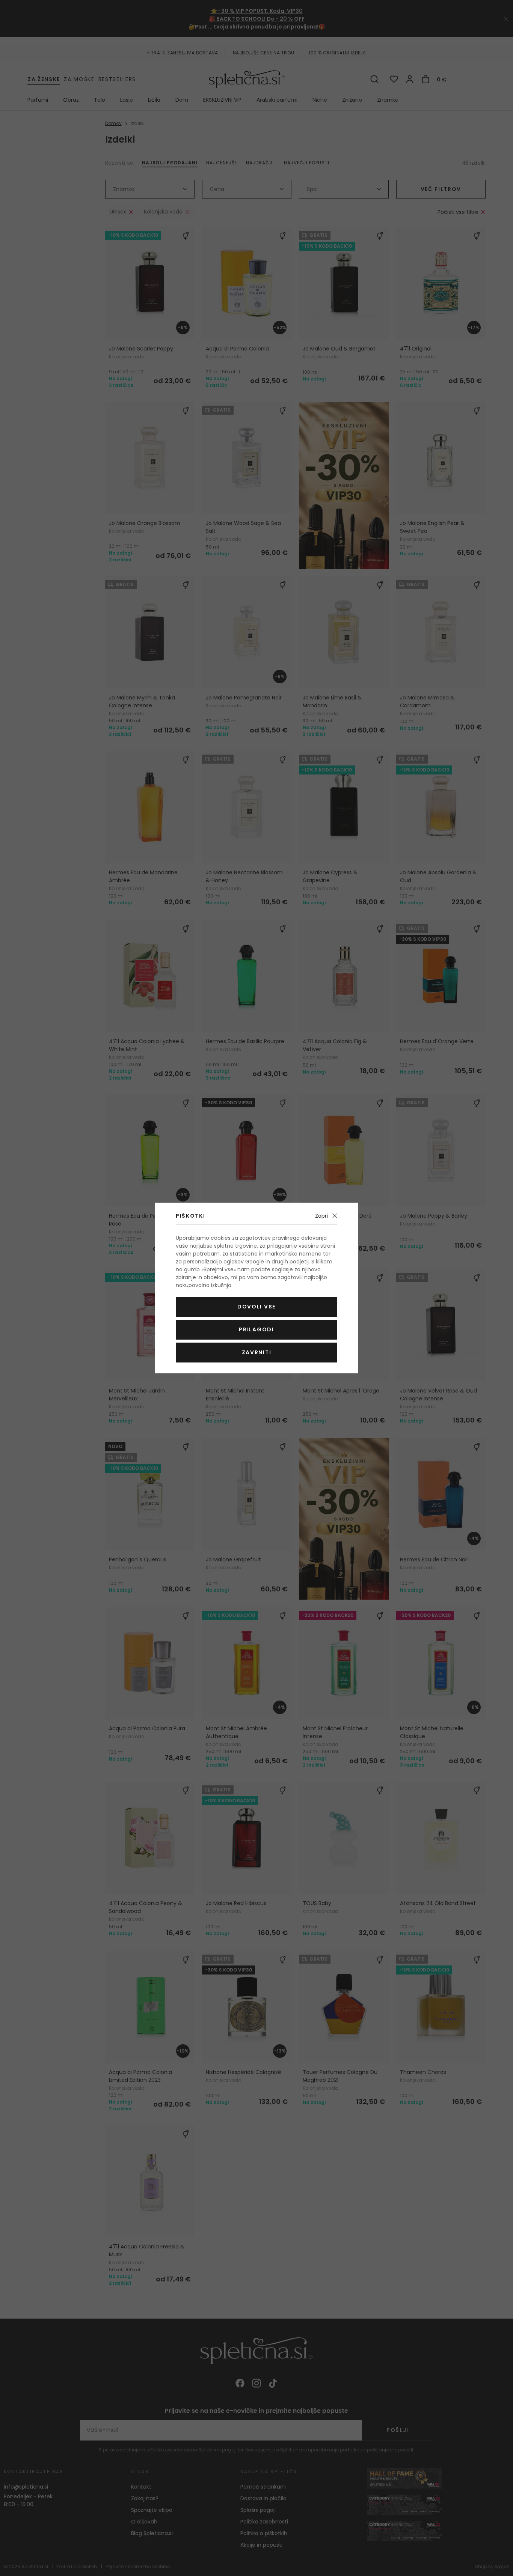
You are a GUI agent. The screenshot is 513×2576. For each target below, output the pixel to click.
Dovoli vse (256, 1307)
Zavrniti (256, 1352)
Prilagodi (256, 1329)
